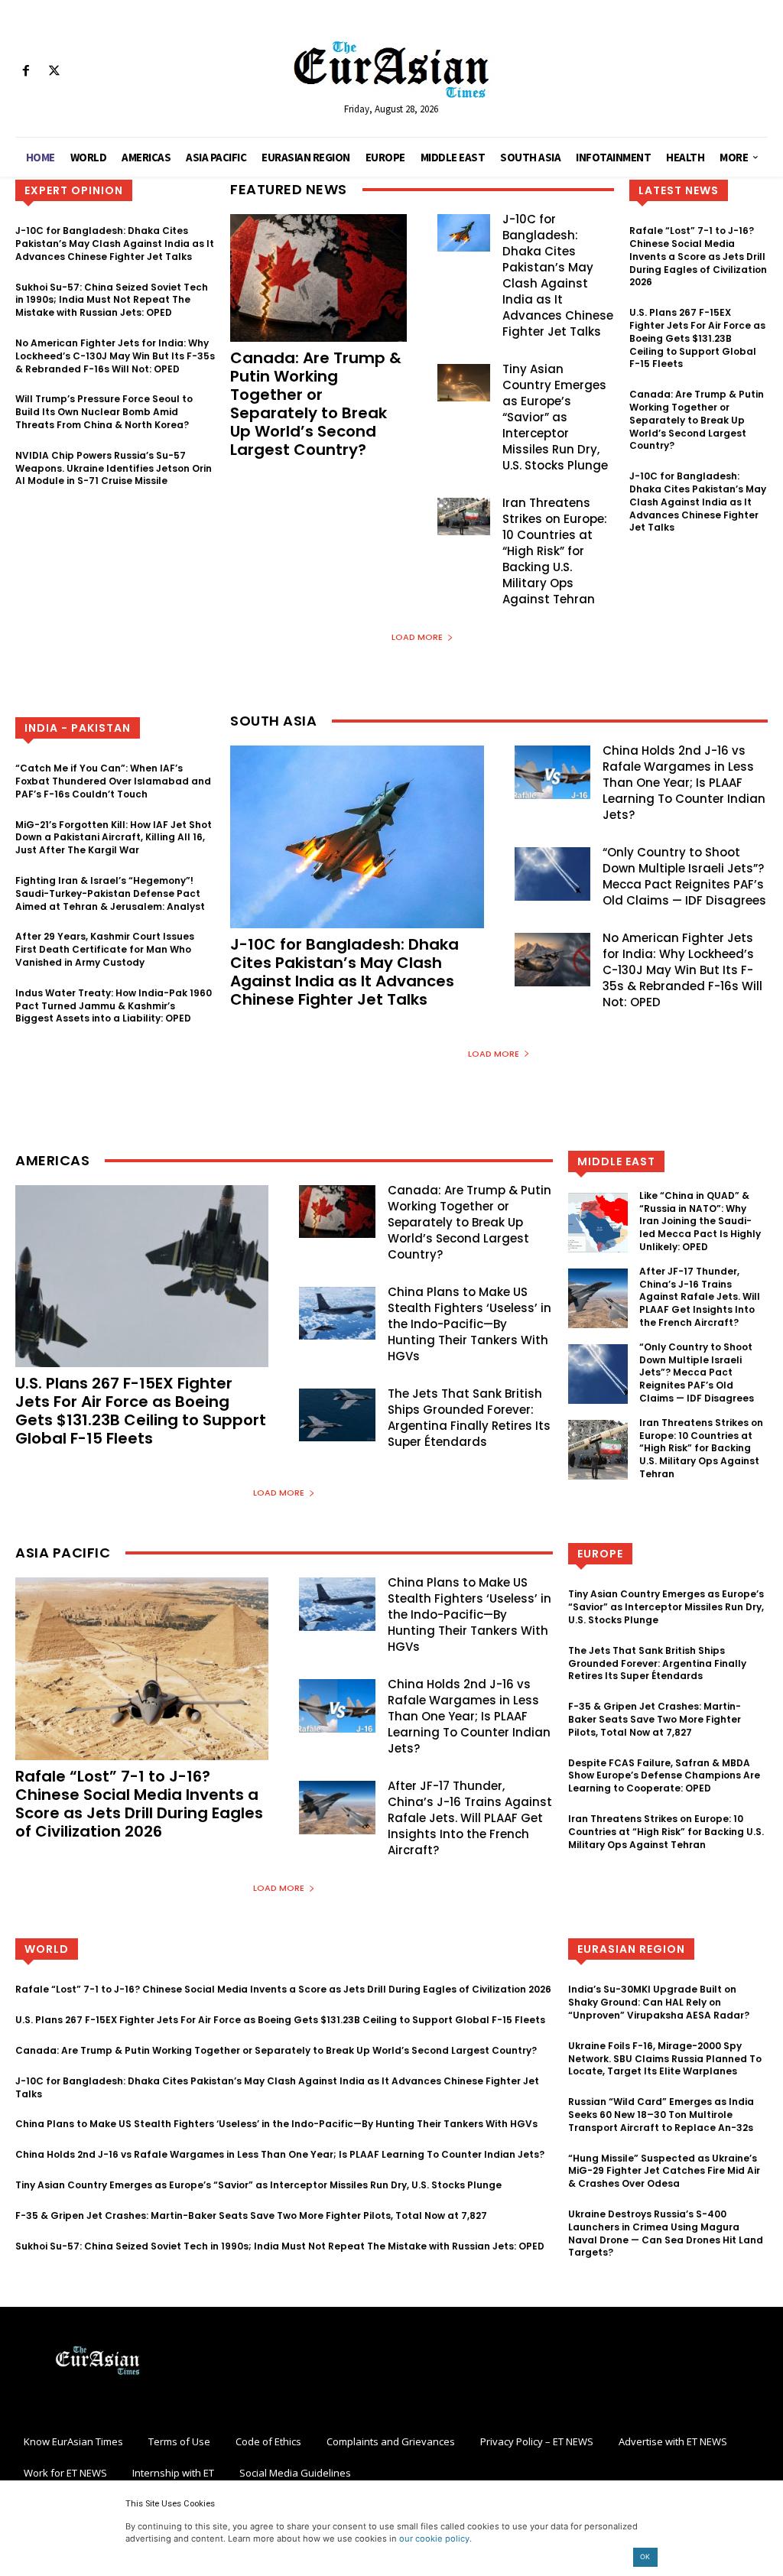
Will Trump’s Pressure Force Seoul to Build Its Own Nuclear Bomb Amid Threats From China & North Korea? (104, 412)
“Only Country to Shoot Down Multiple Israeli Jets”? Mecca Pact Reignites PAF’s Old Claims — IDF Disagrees (684, 876)
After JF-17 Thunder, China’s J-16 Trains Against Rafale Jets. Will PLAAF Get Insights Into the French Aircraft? (700, 1297)
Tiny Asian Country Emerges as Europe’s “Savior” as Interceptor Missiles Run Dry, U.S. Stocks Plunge (555, 417)
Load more (417, 637)
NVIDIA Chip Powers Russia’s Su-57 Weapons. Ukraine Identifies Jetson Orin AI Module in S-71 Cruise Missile (114, 468)
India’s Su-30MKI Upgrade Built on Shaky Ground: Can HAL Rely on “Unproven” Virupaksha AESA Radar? (659, 2002)
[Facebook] (26, 71)
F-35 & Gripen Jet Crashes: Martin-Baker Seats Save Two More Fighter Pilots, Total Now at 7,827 (655, 1719)
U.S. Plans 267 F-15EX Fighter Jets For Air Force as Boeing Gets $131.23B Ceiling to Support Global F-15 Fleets (697, 338)
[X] (54, 71)
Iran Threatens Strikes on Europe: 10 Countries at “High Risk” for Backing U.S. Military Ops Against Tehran (555, 551)
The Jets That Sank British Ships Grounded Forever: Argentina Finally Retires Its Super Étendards (469, 1418)
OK (645, 2557)
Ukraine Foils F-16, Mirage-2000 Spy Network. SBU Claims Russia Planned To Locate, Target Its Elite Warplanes (665, 2059)
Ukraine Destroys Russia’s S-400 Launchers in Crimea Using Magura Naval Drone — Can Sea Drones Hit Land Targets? (666, 2233)
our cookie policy (434, 2539)
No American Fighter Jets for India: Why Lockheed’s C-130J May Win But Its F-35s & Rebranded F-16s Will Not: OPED (115, 356)
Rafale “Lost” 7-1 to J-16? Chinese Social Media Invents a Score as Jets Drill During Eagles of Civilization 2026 (698, 256)
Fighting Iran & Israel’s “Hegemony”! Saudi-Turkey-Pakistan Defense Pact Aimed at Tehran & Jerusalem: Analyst (110, 893)
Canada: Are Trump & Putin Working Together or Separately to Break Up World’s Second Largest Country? (316, 404)
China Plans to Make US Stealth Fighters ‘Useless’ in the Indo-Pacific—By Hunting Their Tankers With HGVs (469, 1324)
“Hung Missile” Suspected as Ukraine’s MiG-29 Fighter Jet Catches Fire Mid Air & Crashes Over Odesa (664, 2171)
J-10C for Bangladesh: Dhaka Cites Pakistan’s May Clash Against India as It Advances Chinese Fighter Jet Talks (115, 244)
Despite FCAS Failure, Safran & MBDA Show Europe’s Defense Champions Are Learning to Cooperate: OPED (664, 1776)
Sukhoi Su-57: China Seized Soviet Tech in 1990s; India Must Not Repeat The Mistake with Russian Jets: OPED (112, 300)
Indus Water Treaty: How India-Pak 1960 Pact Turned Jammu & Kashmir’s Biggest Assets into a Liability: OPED (114, 1006)
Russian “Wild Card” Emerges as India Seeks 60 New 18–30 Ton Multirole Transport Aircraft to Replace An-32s (661, 2115)
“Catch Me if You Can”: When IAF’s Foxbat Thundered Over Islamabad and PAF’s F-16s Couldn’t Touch (113, 781)
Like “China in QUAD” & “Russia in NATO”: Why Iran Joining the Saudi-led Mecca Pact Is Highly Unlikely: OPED (700, 1221)
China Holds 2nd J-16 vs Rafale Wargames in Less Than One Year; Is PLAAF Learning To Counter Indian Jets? (684, 783)
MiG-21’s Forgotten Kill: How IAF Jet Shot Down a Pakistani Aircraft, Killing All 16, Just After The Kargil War (114, 838)
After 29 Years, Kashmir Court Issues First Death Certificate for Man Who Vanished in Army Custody (105, 949)
